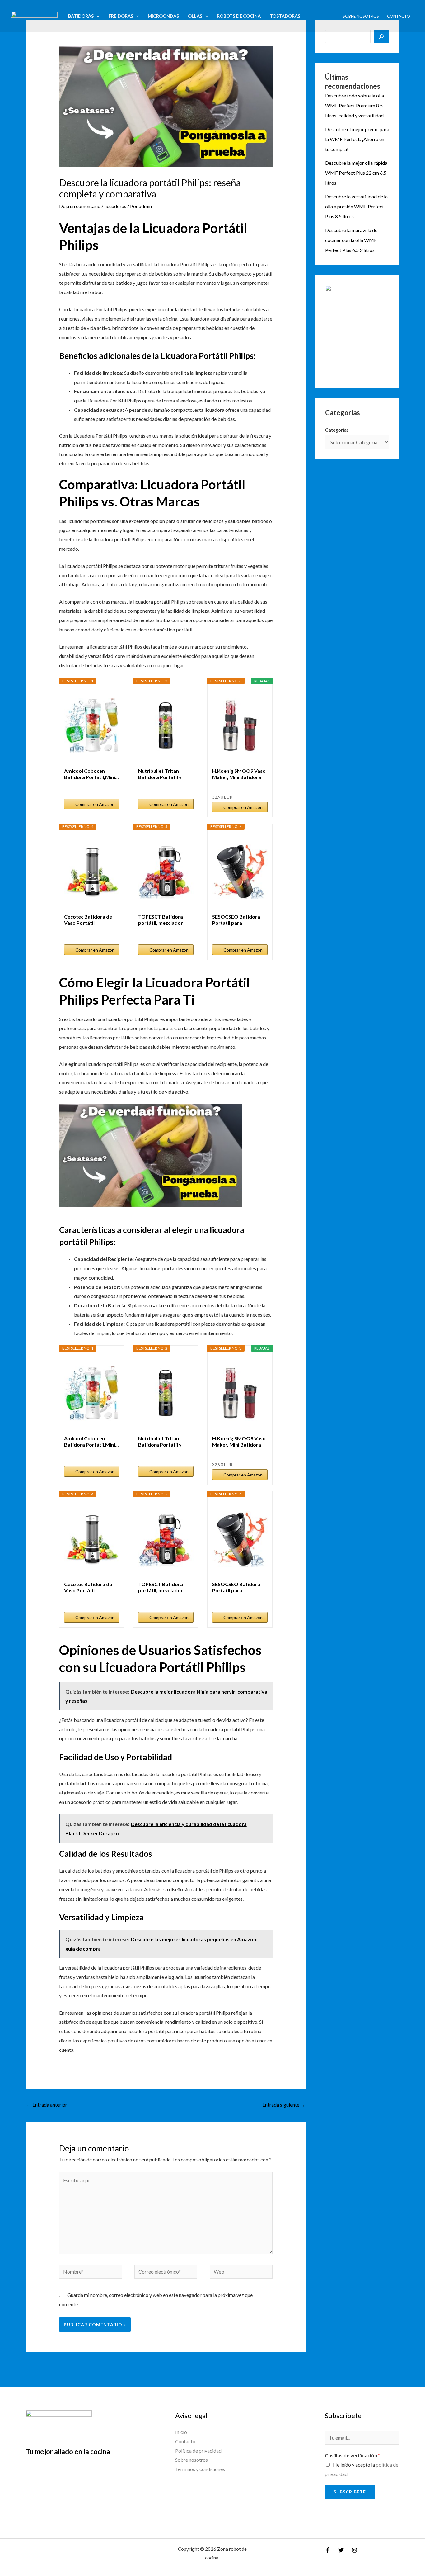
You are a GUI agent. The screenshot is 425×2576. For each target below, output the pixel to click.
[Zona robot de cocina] (34, 15)
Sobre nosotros (361, 16)
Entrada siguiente (284, 2105)
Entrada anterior (47, 2105)
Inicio (181, 2432)
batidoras (81, 16)
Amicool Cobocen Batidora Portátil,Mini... (91, 774)
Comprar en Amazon (95, 804)
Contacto (399, 16)
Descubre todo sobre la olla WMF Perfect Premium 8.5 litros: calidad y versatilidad (355, 105)
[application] (97, 16)
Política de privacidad (198, 2451)
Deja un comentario (80, 206)
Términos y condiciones (200, 2469)
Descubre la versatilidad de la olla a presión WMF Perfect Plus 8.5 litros (356, 206)
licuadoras (115, 206)
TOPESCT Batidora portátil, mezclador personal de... (161, 920)
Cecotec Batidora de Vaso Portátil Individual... (88, 920)
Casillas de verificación (353, 2455)
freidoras (121, 16)
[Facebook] (328, 2550)
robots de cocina (239, 16)
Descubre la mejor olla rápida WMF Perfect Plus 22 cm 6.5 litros (356, 173)
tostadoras (285, 16)
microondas (163, 16)
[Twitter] (341, 2550)
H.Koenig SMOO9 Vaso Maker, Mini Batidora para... (239, 774)
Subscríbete (350, 2492)
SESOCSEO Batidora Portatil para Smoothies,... (236, 920)
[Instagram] (354, 2550)
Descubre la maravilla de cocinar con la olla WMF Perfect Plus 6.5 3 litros (351, 240)
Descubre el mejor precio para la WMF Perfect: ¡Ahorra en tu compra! (357, 139)
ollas (195, 16)
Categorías (337, 430)
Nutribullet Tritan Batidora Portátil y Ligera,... (160, 774)
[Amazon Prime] (111, 787)
